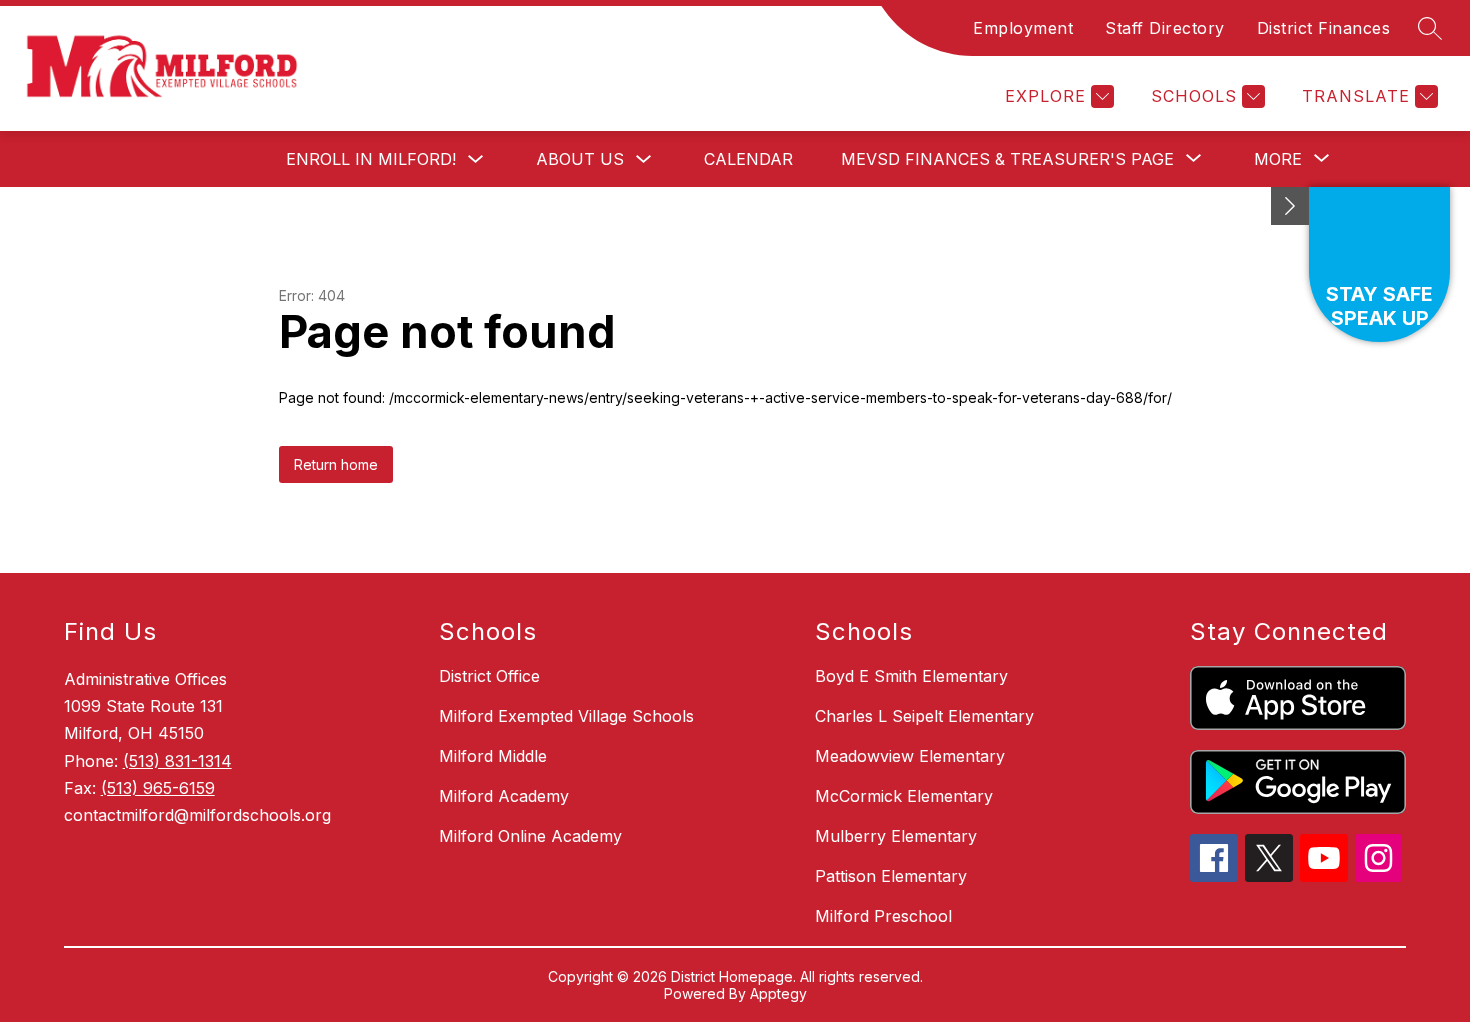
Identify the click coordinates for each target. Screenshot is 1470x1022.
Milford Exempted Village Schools (566, 716)
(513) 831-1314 (177, 761)
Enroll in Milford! (371, 159)
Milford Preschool (883, 916)
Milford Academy (504, 796)
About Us (580, 159)
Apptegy (778, 993)
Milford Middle (493, 756)
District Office (489, 676)
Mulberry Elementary (896, 836)
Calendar (748, 159)
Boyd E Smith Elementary (911, 676)
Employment (1023, 28)
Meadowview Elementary (910, 756)
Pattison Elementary (891, 876)
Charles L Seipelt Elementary (924, 716)
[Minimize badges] (1290, 206)
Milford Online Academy (530, 836)
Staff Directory (1165, 28)
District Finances (1324, 28)
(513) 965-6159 (158, 788)
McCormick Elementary (904, 796)
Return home (336, 464)
